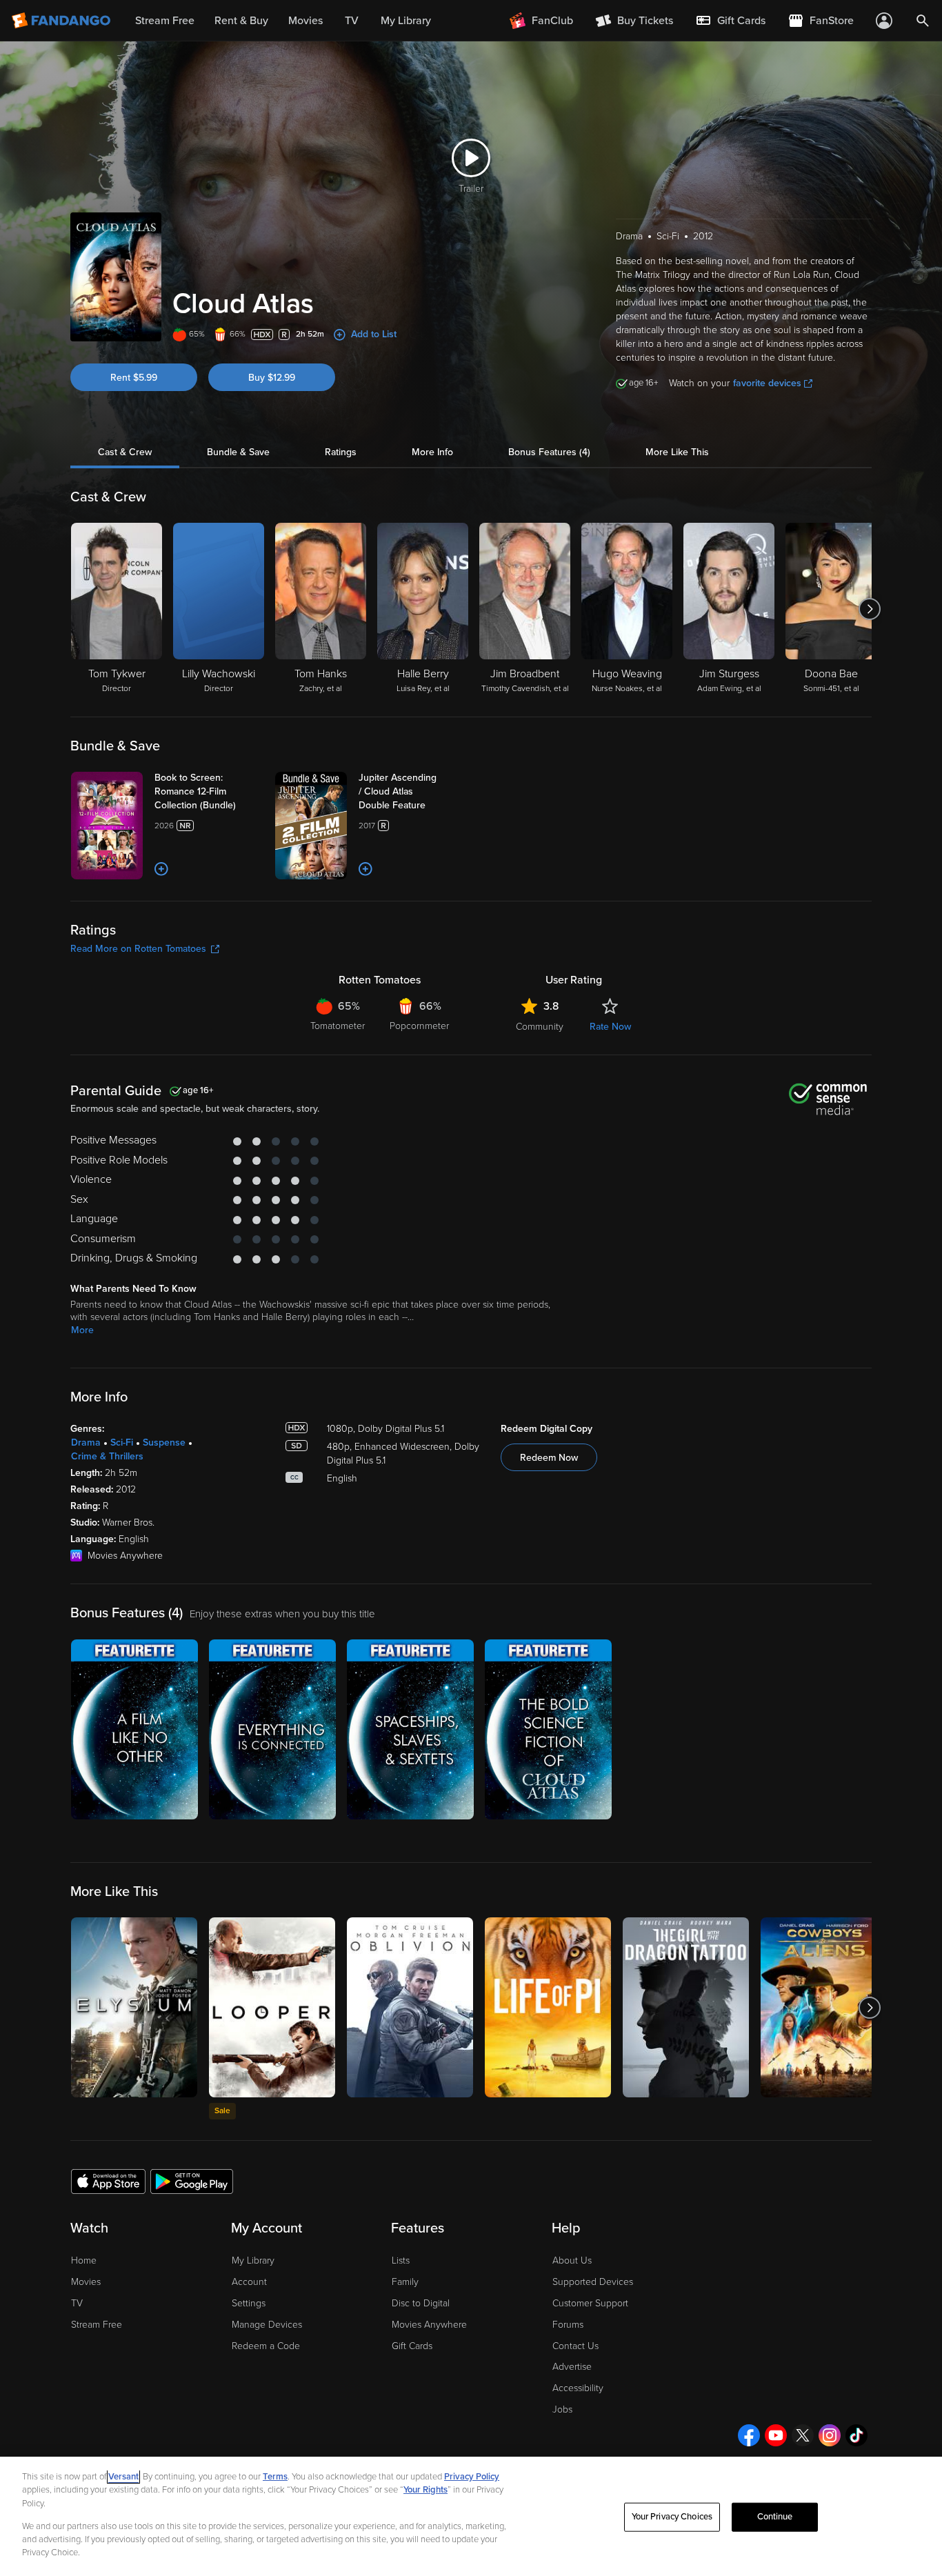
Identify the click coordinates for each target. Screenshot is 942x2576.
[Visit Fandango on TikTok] (856, 2435)
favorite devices (767, 383)
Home (84, 2260)
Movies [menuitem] (305, 21)
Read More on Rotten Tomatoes (138, 949)
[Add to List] (161, 869)
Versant (123, 2477)
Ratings (341, 452)
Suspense (164, 1442)
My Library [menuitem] (406, 21)
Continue (775, 2517)
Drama (86, 1442)
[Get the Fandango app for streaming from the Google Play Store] (192, 2181)
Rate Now (610, 1027)
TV (77, 2303)
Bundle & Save (238, 452)
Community (540, 1027)
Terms (275, 2477)
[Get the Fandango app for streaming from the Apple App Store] (108, 2181)
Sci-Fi (122, 1442)
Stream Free (97, 2325)
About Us (572, 2260)
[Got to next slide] (870, 609)
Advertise (572, 2367)
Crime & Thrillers (107, 1456)
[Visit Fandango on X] (803, 2435)
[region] (471, 2516)
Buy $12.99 (272, 378)
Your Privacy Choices (672, 2517)
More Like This (677, 452)
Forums (568, 2325)
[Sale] (272, 2007)
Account (249, 2282)
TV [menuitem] (352, 21)
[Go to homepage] (62, 21)
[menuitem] (730, 21)
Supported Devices (593, 2282)
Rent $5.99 (134, 378)
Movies (86, 2282)
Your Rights (425, 2490)
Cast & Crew (125, 452)
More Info (432, 452)
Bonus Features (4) (549, 452)
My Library (253, 2260)
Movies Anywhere (429, 2325)
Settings (249, 2303)
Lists (401, 2260)
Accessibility (578, 2388)
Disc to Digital (421, 2303)
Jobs (562, 2409)
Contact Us (575, 2346)
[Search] (923, 21)
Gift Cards (412, 2346)
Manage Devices (267, 2325)
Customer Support (590, 2303)
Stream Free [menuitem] (165, 21)
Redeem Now (549, 1458)
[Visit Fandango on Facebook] (749, 2435)
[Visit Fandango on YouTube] (776, 2435)
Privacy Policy (472, 2477)
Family (405, 2282)
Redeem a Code (266, 2346)
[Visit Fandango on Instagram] (830, 2435)
